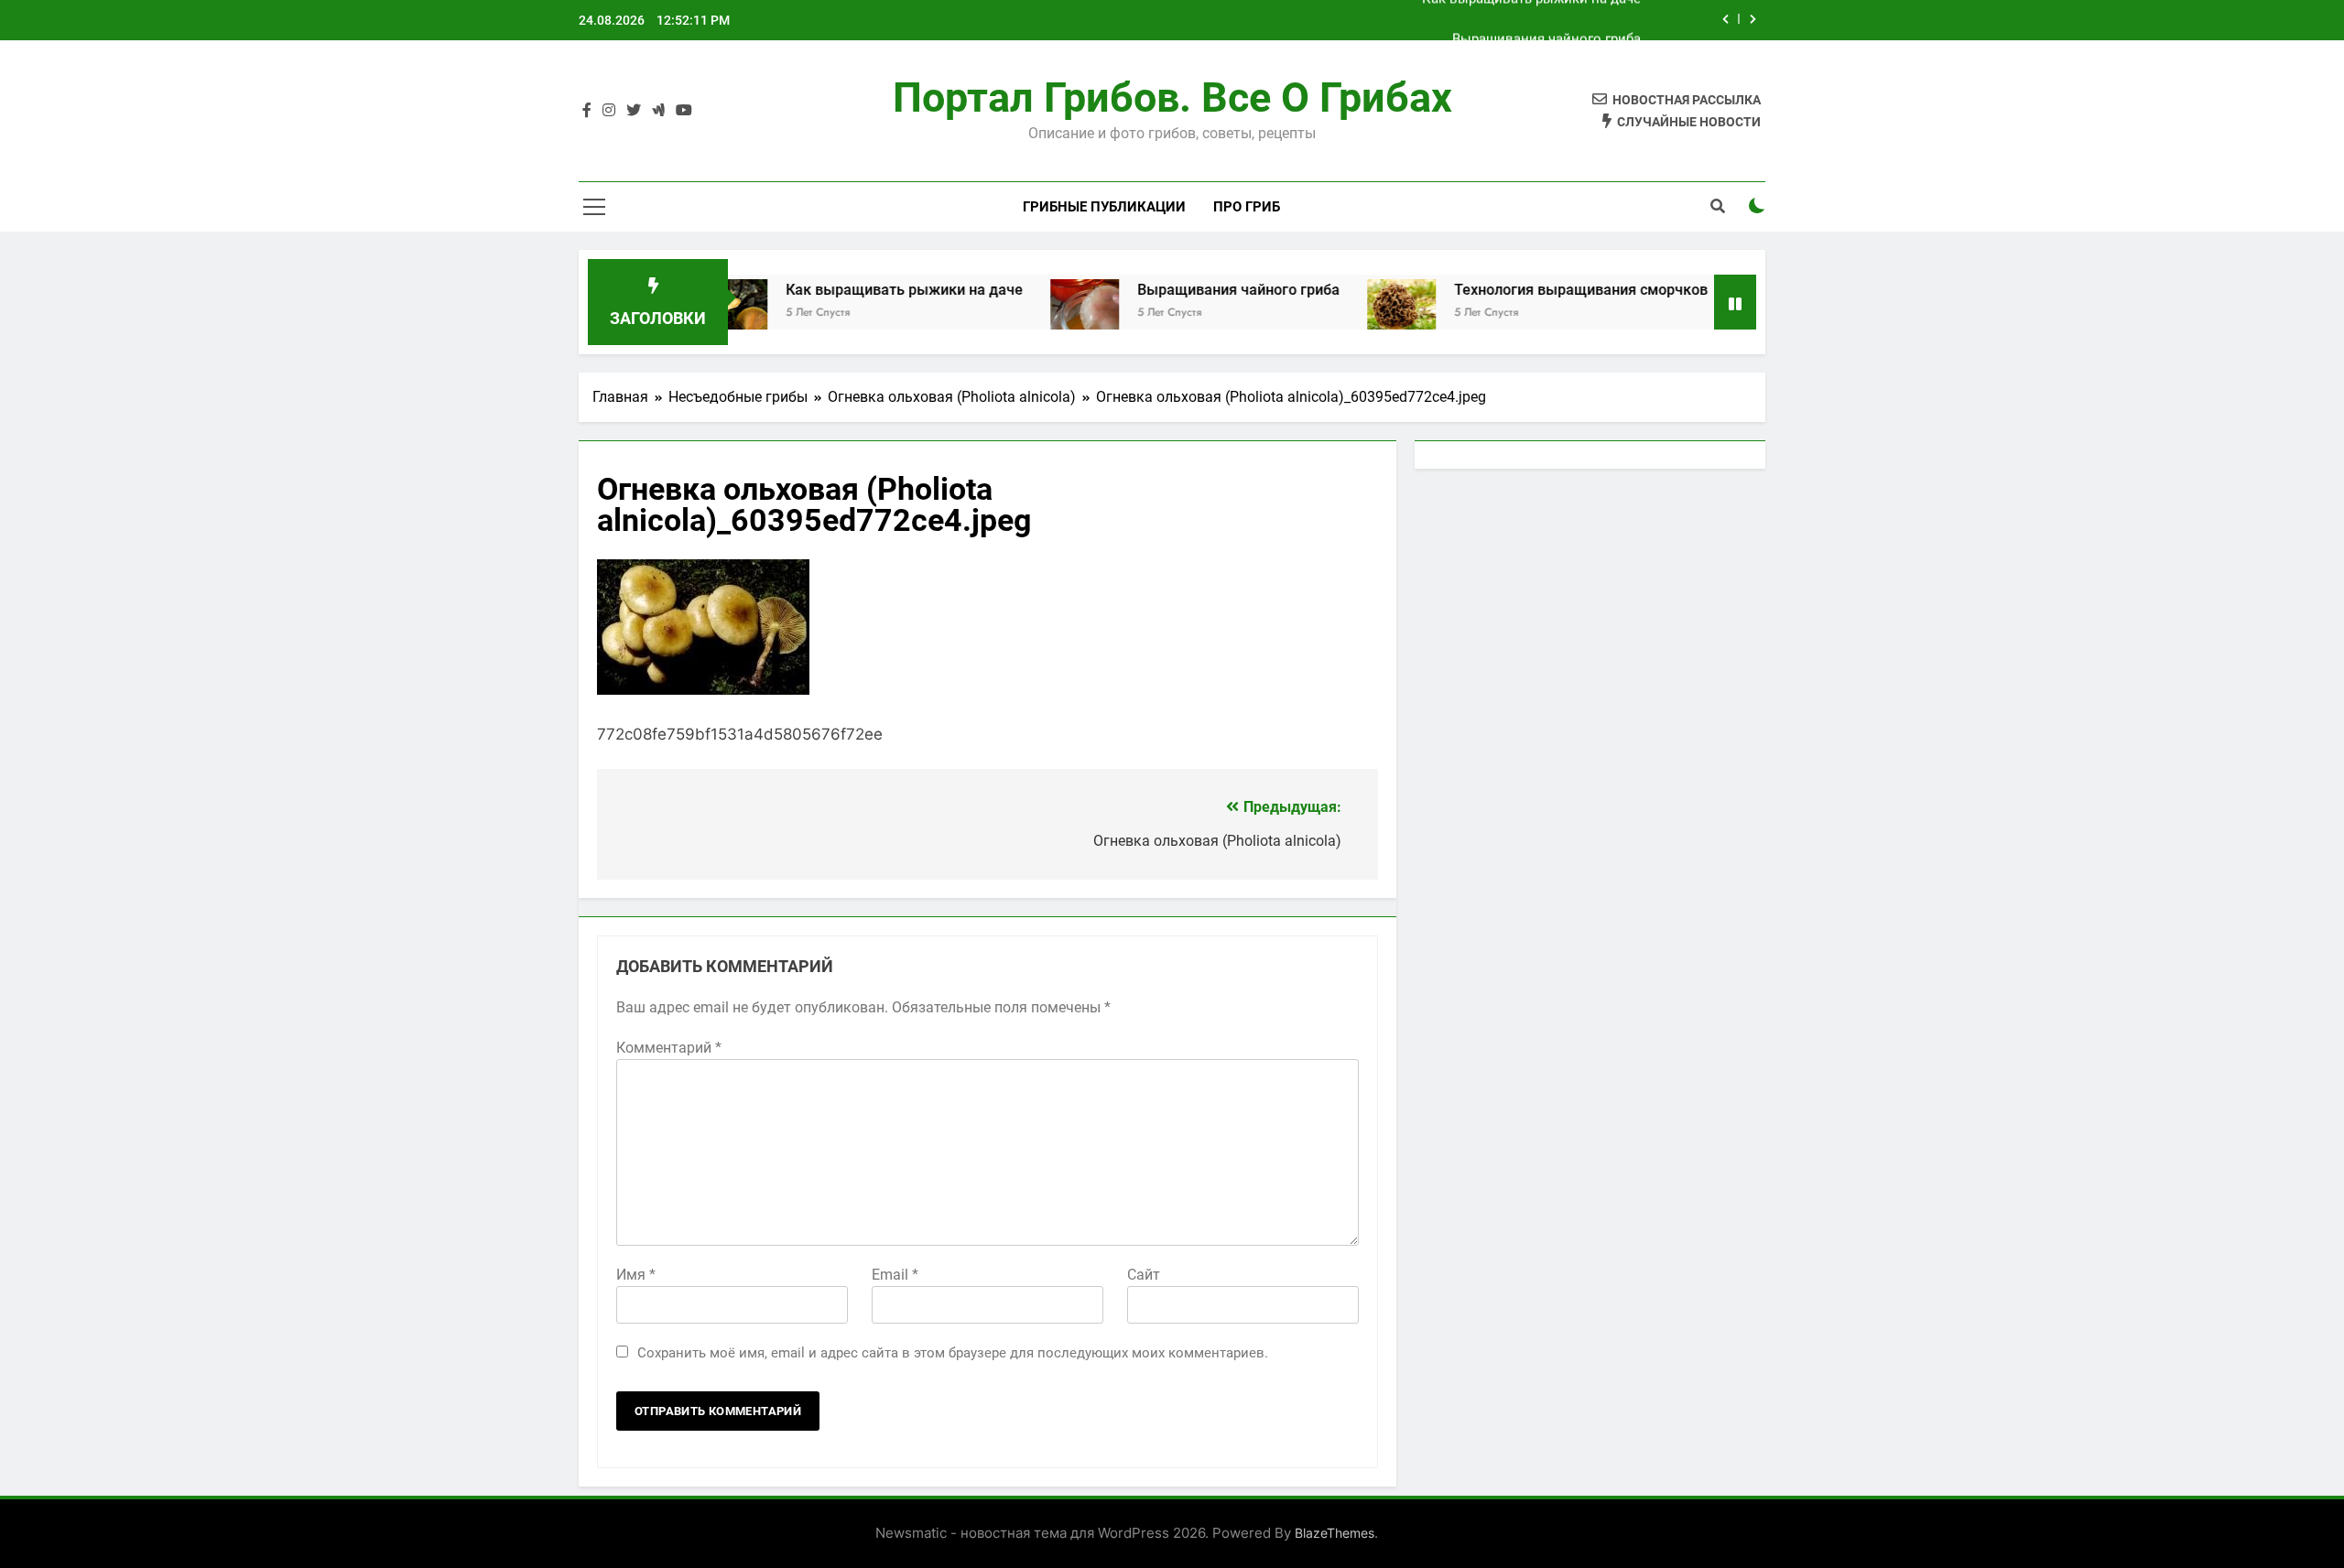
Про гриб (1247, 207)
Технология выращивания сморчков (1527, 290)
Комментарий (669, 1048)
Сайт (1144, 1275)
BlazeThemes (1335, 1533)
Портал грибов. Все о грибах (1172, 97)
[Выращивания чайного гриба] (1031, 314)
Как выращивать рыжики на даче (850, 290)
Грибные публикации (1104, 207)
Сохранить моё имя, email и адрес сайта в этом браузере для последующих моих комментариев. (953, 1353)
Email (895, 1275)
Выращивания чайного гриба (1546, 20)
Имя (636, 1275)
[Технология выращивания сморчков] (1347, 314)
